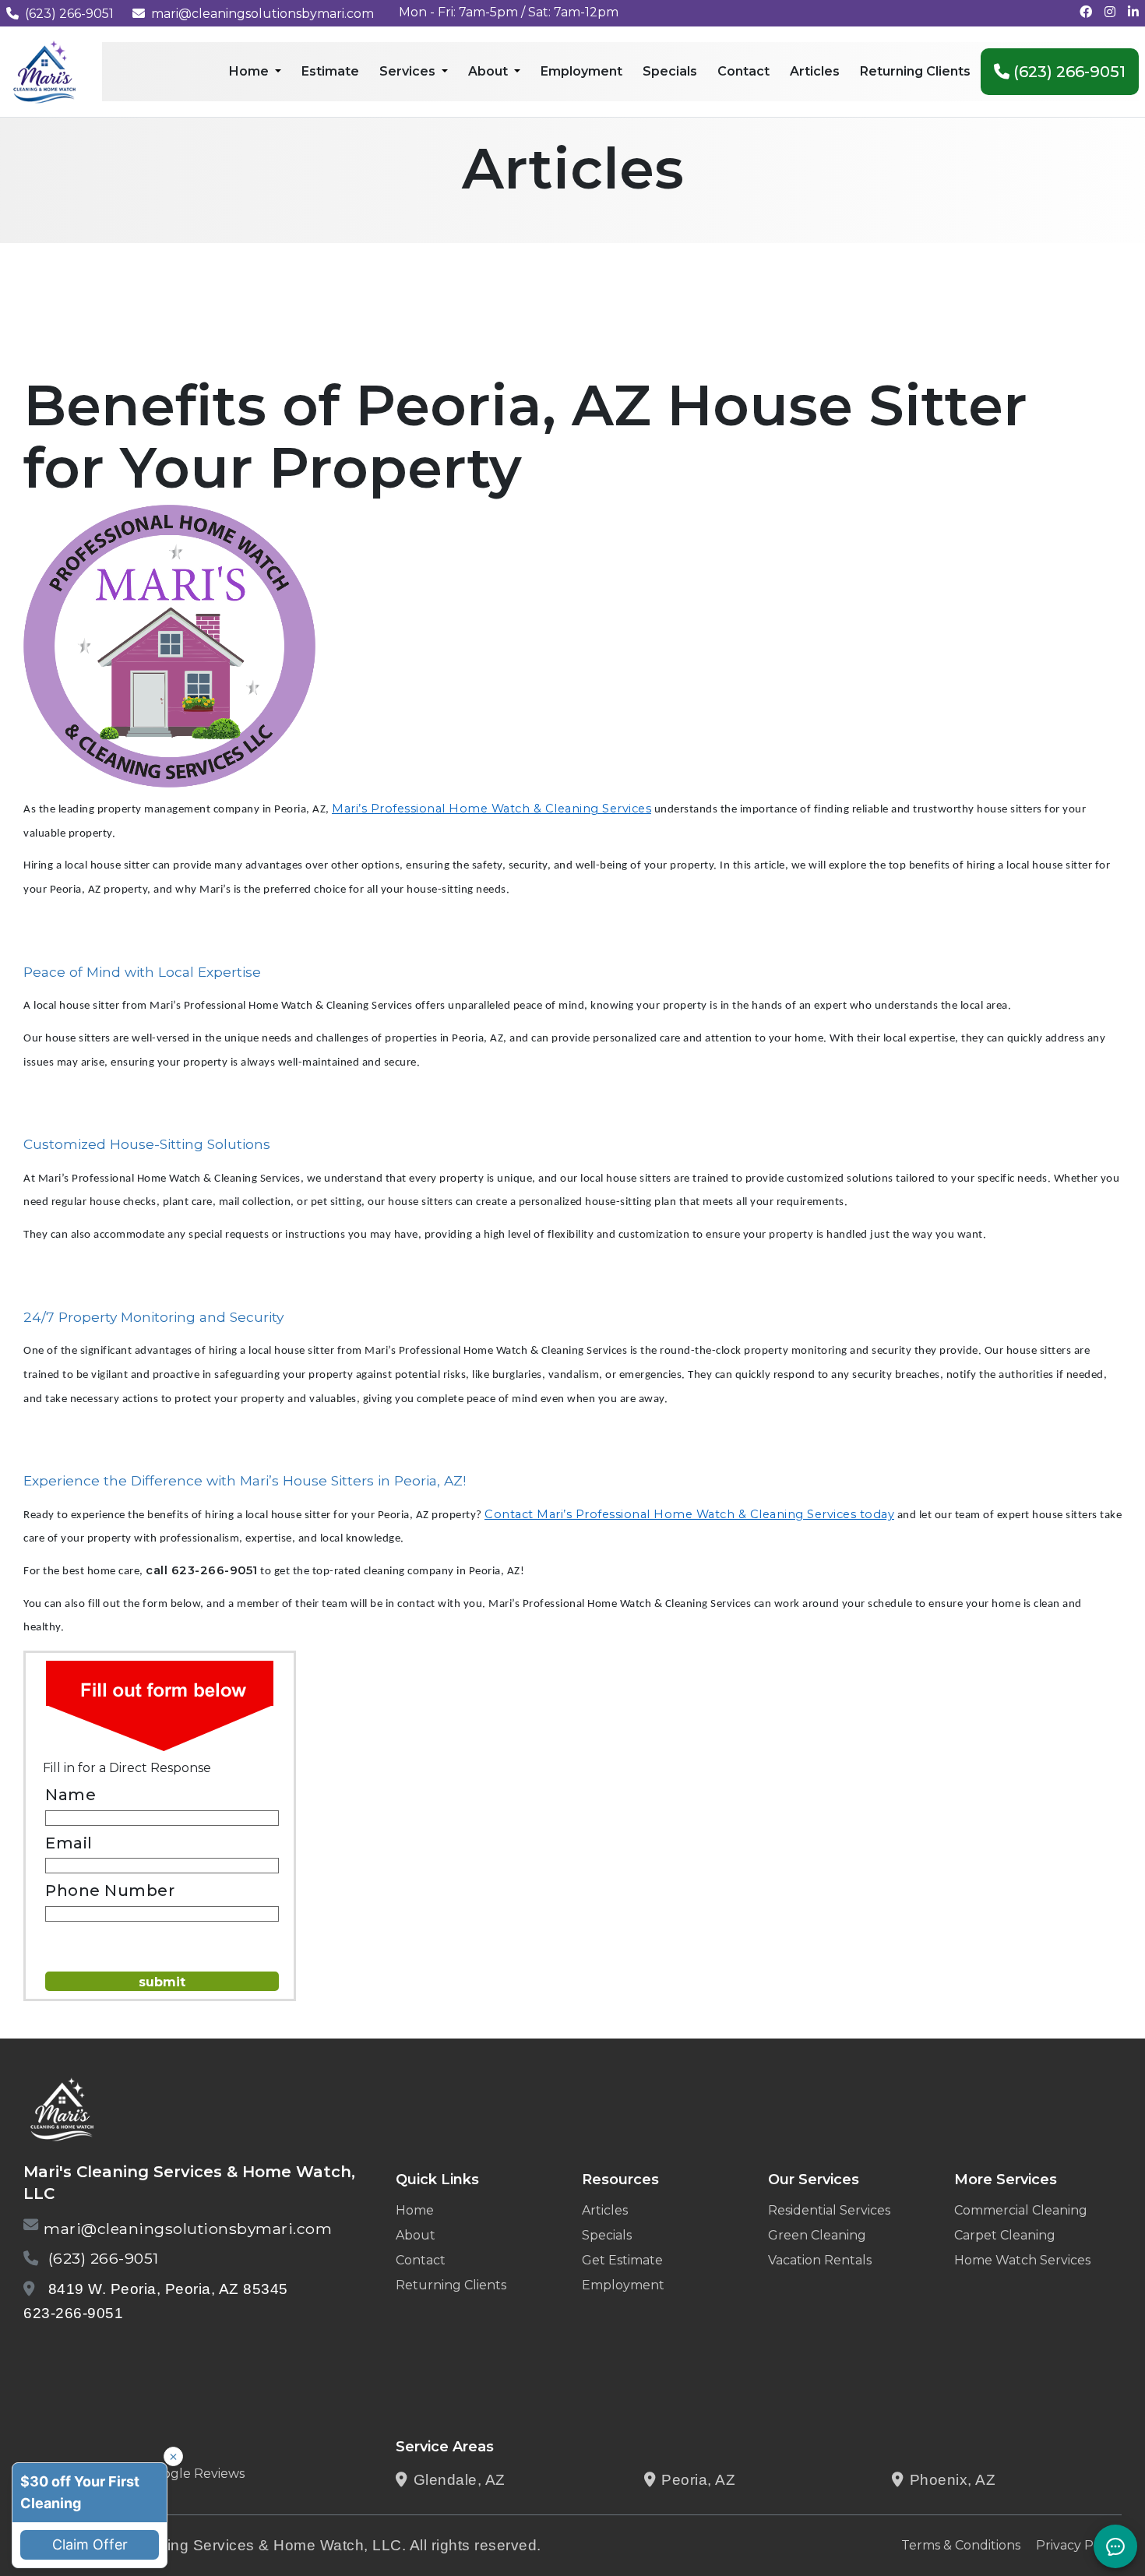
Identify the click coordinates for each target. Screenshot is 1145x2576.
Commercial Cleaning (1021, 2210)
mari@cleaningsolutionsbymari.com (262, 14)
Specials (607, 2235)
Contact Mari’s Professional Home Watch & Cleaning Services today (689, 1514)
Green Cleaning (817, 2235)
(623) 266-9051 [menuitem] (1067, 72)
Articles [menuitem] (815, 71)
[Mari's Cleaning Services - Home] (45, 70)
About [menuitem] (490, 71)
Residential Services (829, 2210)
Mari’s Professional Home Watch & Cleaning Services (491, 809)
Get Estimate (622, 2260)
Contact (421, 2260)
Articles (605, 2210)
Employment (623, 2285)
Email (69, 1843)
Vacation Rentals (820, 2260)
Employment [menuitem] (581, 71)
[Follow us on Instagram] (1110, 12)
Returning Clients (451, 2285)
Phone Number (110, 1891)
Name (70, 1795)
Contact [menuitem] (743, 71)
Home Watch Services (1022, 2260)
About (416, 2235)
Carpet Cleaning (1005, 2235)
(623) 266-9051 (69, 14)
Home (415, 2210)
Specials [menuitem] (670, 71)
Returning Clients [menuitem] (915, 71)
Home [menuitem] (250, 71)
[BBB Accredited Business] (83, 2354)
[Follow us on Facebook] (1086, 12)
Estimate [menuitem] (330, 71)
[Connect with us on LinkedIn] (1133, 12)
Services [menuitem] (409, 71)
